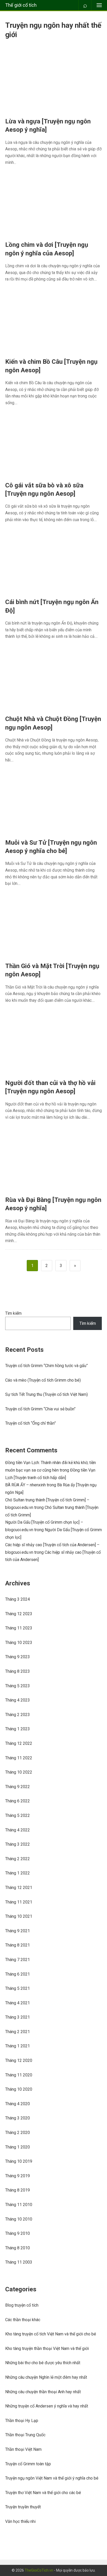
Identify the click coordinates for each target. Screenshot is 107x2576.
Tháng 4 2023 (18, 1700)
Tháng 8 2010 (18, 2248)
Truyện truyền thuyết (23, 2507)
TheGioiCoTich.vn (39, 2570)
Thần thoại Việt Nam (23, 2449)
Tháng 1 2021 (18, 2046)
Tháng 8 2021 (18, 1945)
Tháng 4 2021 (18, 2003)
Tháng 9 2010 (18, 2233)
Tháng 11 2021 (19, 1902)
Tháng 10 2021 (19, 1916)
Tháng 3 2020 (18, 2118)
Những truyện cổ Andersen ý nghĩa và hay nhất (47, 2406)
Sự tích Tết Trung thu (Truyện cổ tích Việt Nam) (46, 1394)
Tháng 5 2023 (18, 1686)
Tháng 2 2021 (18, 2032)
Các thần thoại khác (23, 2320)
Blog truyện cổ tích (22, 2305)
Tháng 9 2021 (18, 1931)
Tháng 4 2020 (18, 2104)
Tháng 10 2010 (19, 2219)
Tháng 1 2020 (18, 2147)
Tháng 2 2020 (18, 2133)
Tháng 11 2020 (19, 2075)
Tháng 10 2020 (19, 2089)
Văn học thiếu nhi (20, 2521)
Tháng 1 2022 (18, 1873)
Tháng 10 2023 (19, 1643)
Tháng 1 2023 (18, 1729)
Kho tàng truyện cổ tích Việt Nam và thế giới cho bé (51, 2334)
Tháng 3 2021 (18, 2017)
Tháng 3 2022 (18, 1844)
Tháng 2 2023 (18, 1715)
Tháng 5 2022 (18, 1815)
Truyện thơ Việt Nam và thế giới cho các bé (43, 2493)
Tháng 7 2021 (18, 1960)
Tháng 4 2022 (18, 1830)
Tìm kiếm (13, 1313)
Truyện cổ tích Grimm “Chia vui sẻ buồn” (40, 1409)
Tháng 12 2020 (19, 2060)
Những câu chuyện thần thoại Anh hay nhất (43, 2392)
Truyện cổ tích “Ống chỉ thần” (31, 1423)
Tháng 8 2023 (18, 1671)
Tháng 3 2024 (18, 1599)
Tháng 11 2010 (19, 2205)
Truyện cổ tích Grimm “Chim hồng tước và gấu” (46, 1366)
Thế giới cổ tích (21, 5)
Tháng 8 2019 (18, 2190)
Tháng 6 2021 (18, 1974)
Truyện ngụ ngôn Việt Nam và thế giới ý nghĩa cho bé (52, 2478)
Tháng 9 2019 (18, 2176)
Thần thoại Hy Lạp (22, 2421)
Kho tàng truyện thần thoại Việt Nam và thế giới (47, 2348)
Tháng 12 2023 (19, 1614)
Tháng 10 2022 (19, 1772)
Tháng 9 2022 (18, 1787)
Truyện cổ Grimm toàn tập (28, 2464)
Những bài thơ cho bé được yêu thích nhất (43, 2363)
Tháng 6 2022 (18, 1801)
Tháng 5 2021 (18, 1988)
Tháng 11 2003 (19, 2262)
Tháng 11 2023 (19, 1628)
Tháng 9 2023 (18, 1657)
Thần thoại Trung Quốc (25, 2435)
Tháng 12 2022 (19, 1743)
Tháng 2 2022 (18, 1859)
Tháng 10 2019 (19, 2161)
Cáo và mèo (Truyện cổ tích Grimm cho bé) (43, 1380)
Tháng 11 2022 (19, 1758)
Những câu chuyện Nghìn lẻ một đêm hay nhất (46, 2377)
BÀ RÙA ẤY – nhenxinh (25, 1485)
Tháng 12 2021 (19, 1888)
